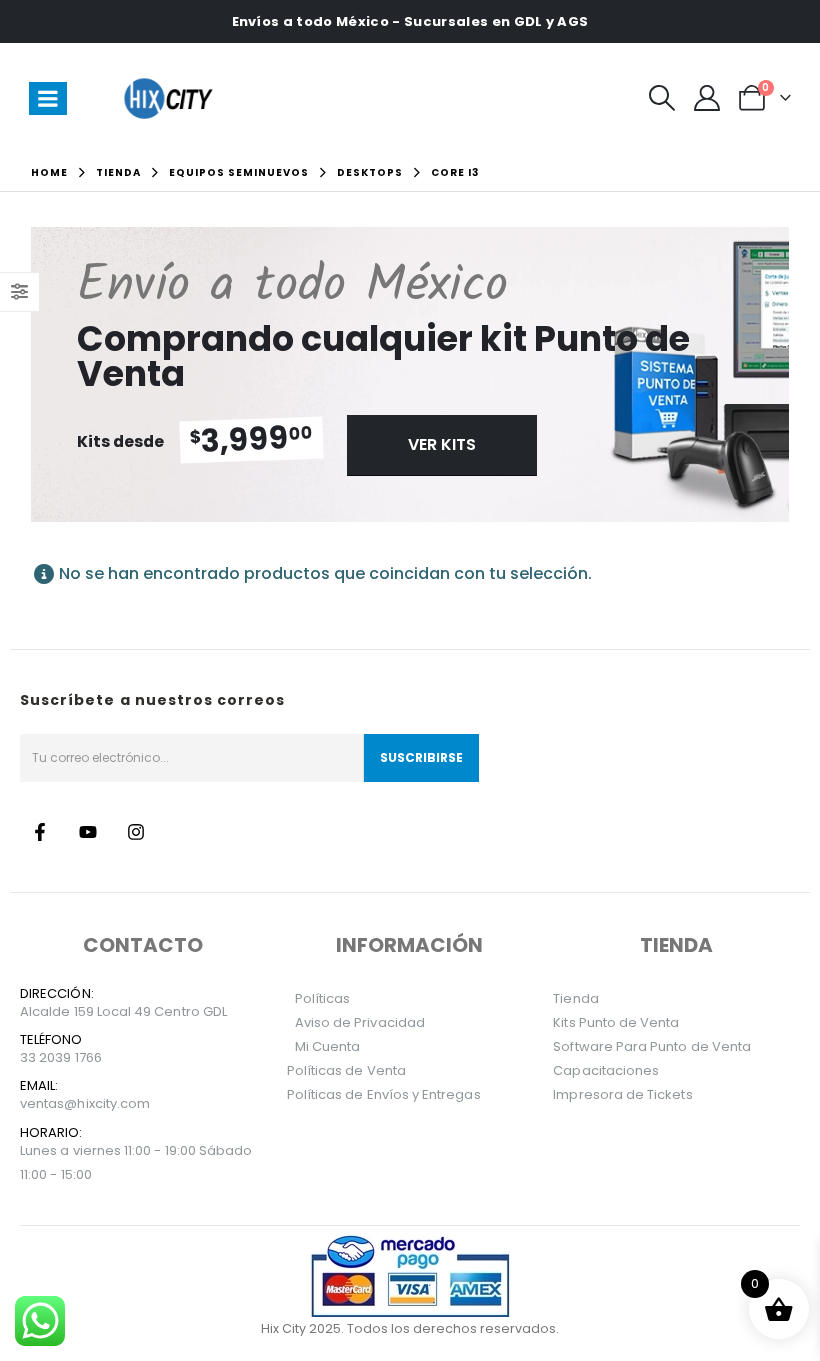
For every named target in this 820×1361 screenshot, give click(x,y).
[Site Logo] (171, 98)
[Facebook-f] (40, 832)
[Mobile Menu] (48, 98)
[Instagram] (136, 832)
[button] (661, 98)
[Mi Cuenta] (706, 98)
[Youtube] (88, 832)
